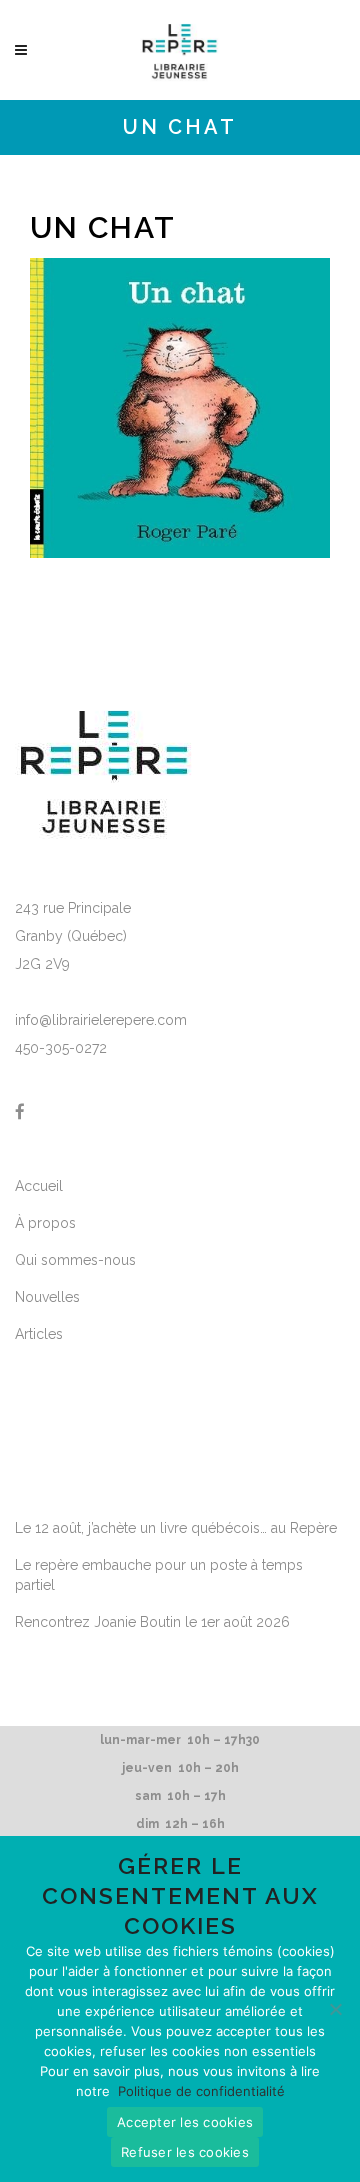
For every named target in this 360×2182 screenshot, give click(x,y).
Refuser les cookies (185, 2152)
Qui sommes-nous (75, 1260)
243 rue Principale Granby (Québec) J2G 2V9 (73, 936)
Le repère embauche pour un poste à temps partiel (159, 1575)
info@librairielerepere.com (101, 1020)
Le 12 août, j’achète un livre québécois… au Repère (176, 1528)
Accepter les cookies (185, 2122)
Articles (39, 1334)
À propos (45, 1223)
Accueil (39, 1186)
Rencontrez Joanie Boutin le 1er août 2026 (152, 1622)
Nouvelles (47, 1297)
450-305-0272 (61, 1048)
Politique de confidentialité (201, 2091)
